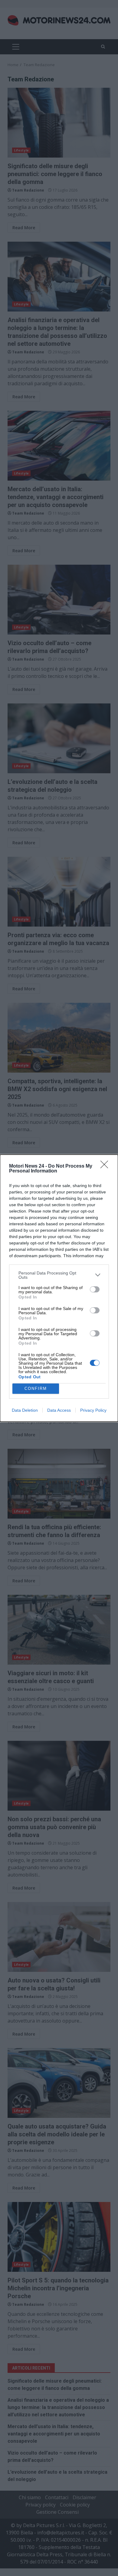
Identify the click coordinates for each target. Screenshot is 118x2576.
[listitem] (59, 1275)
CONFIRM (36, 1388)
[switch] (95, 1289)
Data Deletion (25, 1410)
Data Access (59, 1410)
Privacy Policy (93, 1410)
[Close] (106, 1166)
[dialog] (59, 1288)
